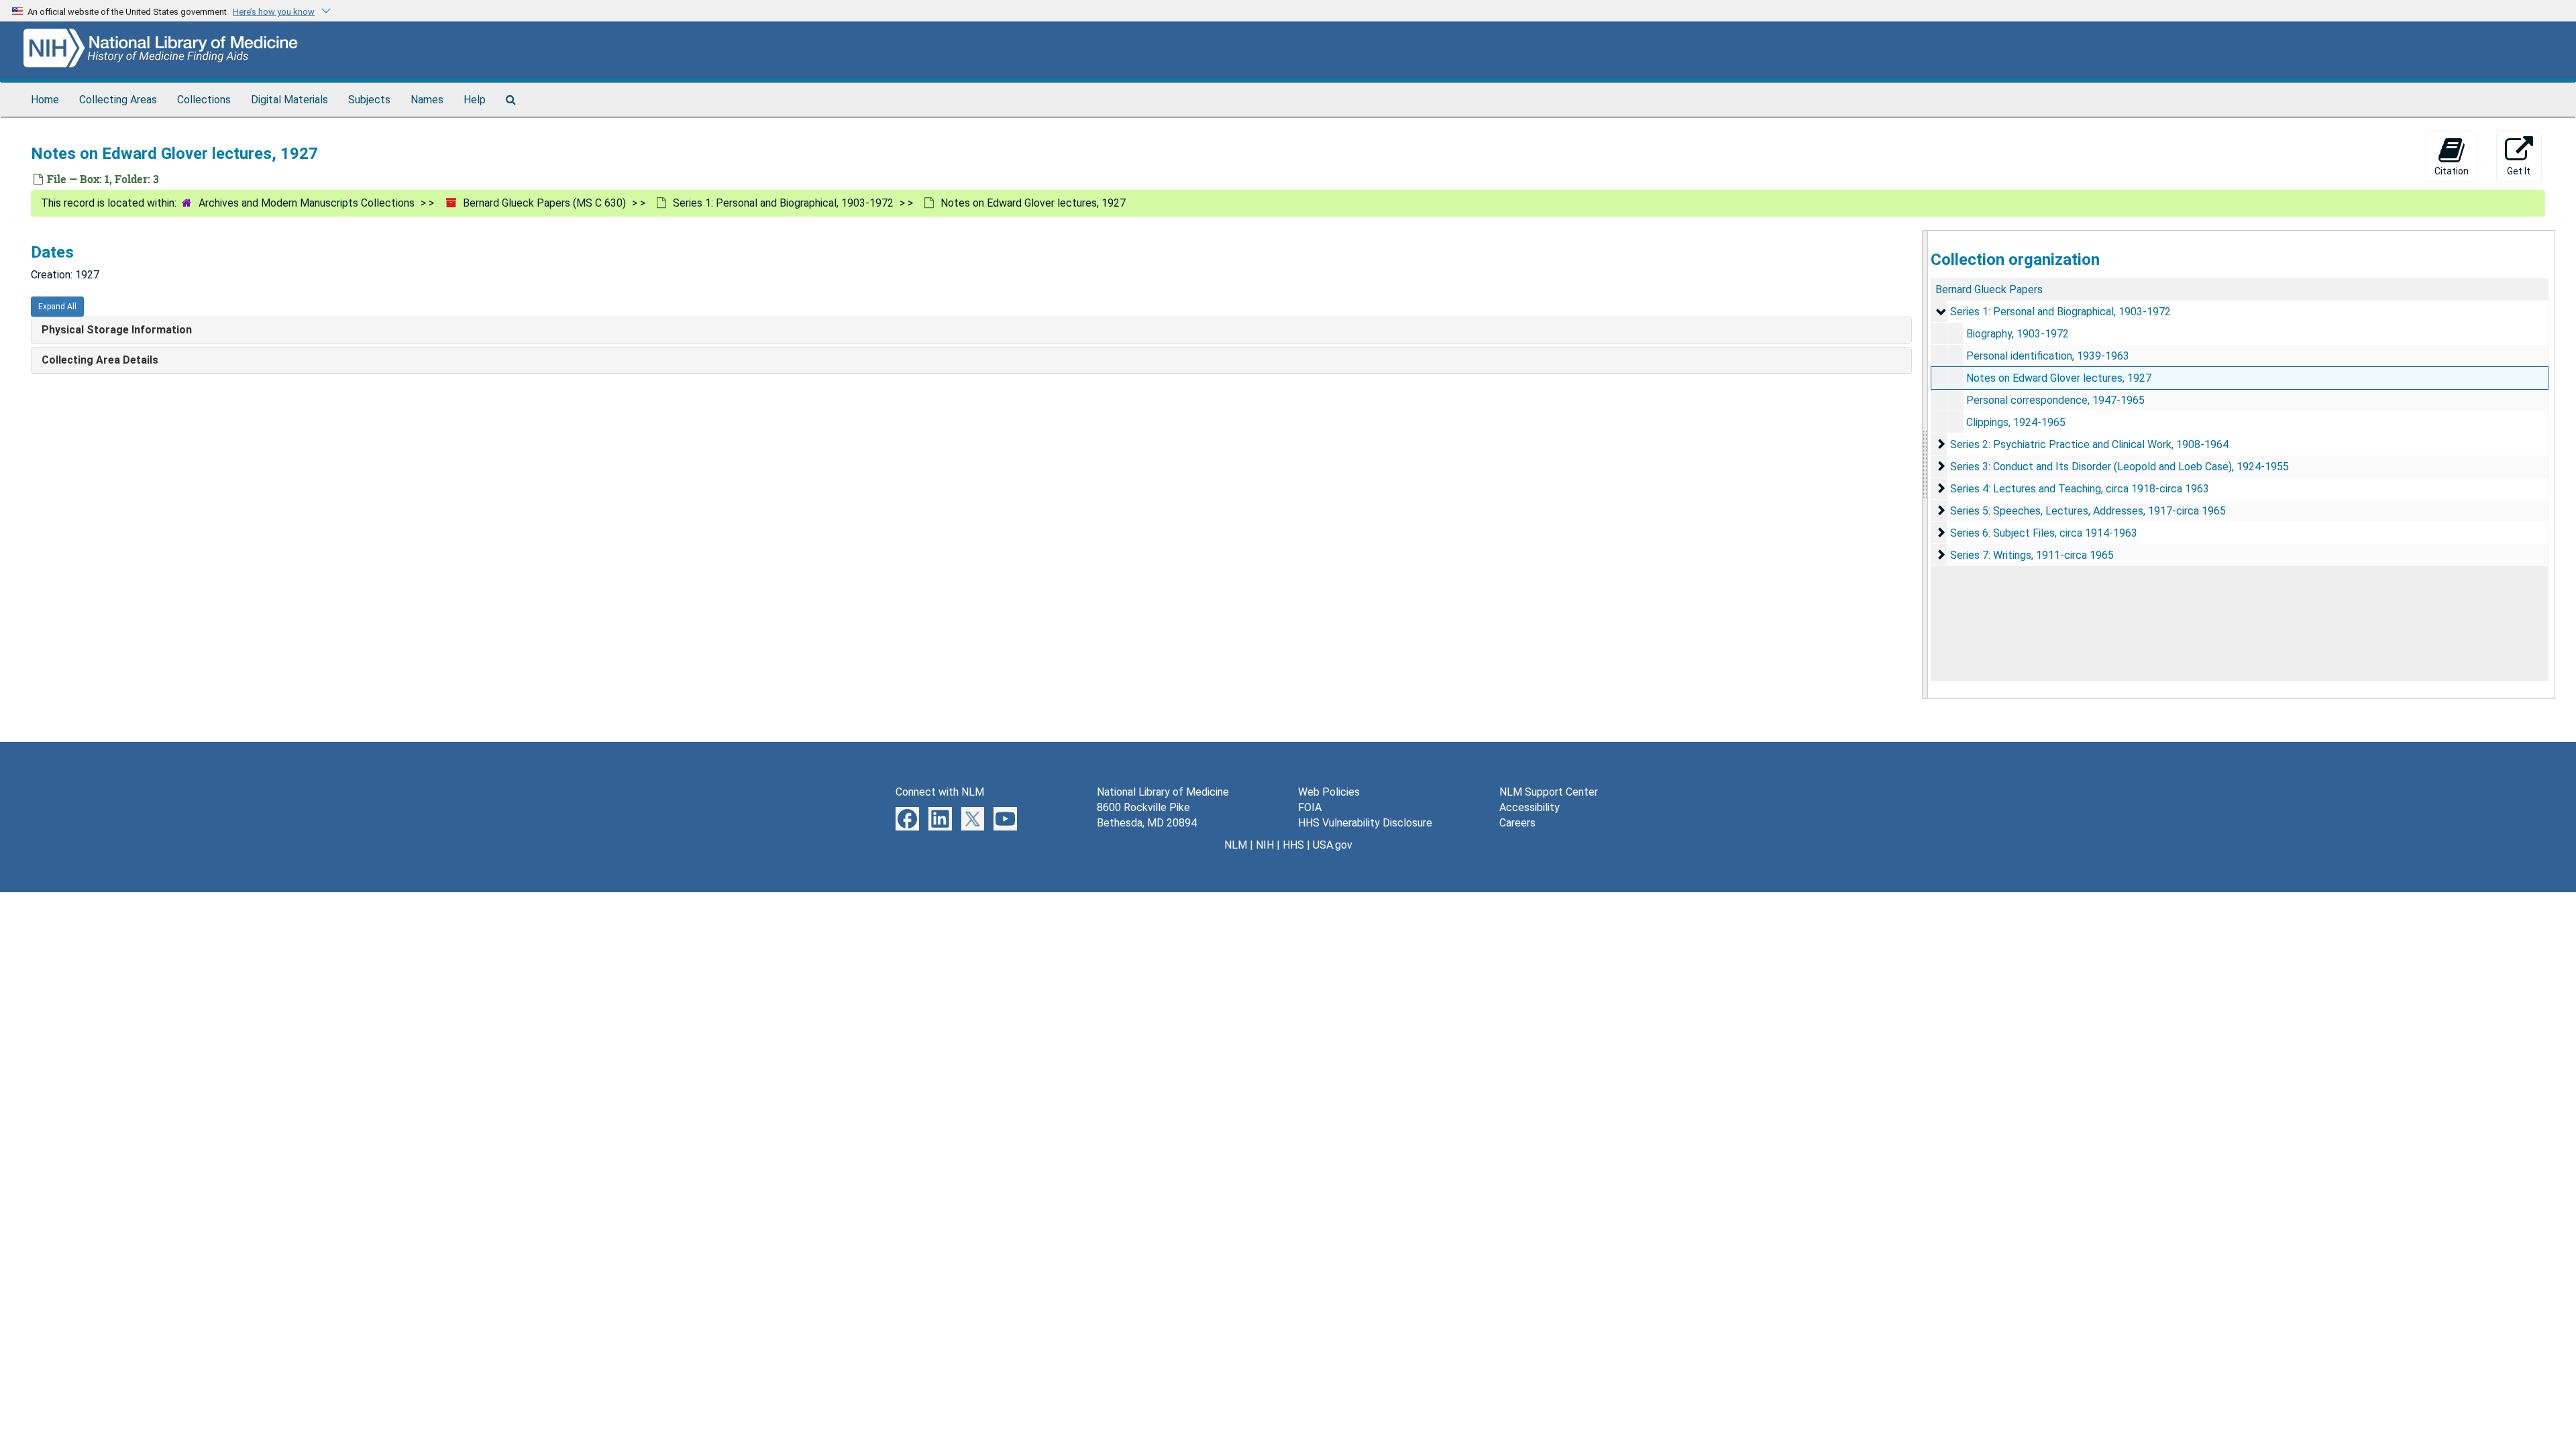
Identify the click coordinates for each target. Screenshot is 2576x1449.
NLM (1236, 845)
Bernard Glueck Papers (1989, 289)
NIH (1265, 845)
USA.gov (1333, 845)
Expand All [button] (57, 307)
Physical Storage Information (117, 330)
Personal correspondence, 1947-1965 (2055, 400)
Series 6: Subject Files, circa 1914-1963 (2044, 533)
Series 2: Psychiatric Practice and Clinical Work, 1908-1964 (2089, 444)
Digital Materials (289, 100)
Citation (2452, 171)
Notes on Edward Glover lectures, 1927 (2059, 378)
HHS (1293, 845)
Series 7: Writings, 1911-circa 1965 (2032, 555)
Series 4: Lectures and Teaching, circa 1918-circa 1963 (2080, 489)
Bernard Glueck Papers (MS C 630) (544, 203)
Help (475, 100)
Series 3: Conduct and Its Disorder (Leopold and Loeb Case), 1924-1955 (2119, 467)
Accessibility (1529, 807)
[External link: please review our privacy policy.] (907, 818)
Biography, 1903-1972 (2018, 334)
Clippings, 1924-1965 (2016, 422)
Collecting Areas (118, 100)
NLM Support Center (1549, 792)
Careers (1517, 823)
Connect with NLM (940, 792)
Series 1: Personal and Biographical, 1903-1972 (783, 203)
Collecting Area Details (100, 360)
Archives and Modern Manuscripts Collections (307, 203)
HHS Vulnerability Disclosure (1365, 823)
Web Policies (1329, 792)
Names (427, 100)
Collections (204, 100)
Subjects (369, 100)
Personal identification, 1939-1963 (2048, 356)
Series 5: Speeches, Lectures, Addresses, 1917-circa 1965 (2088, 511)
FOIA (1310, 807)
